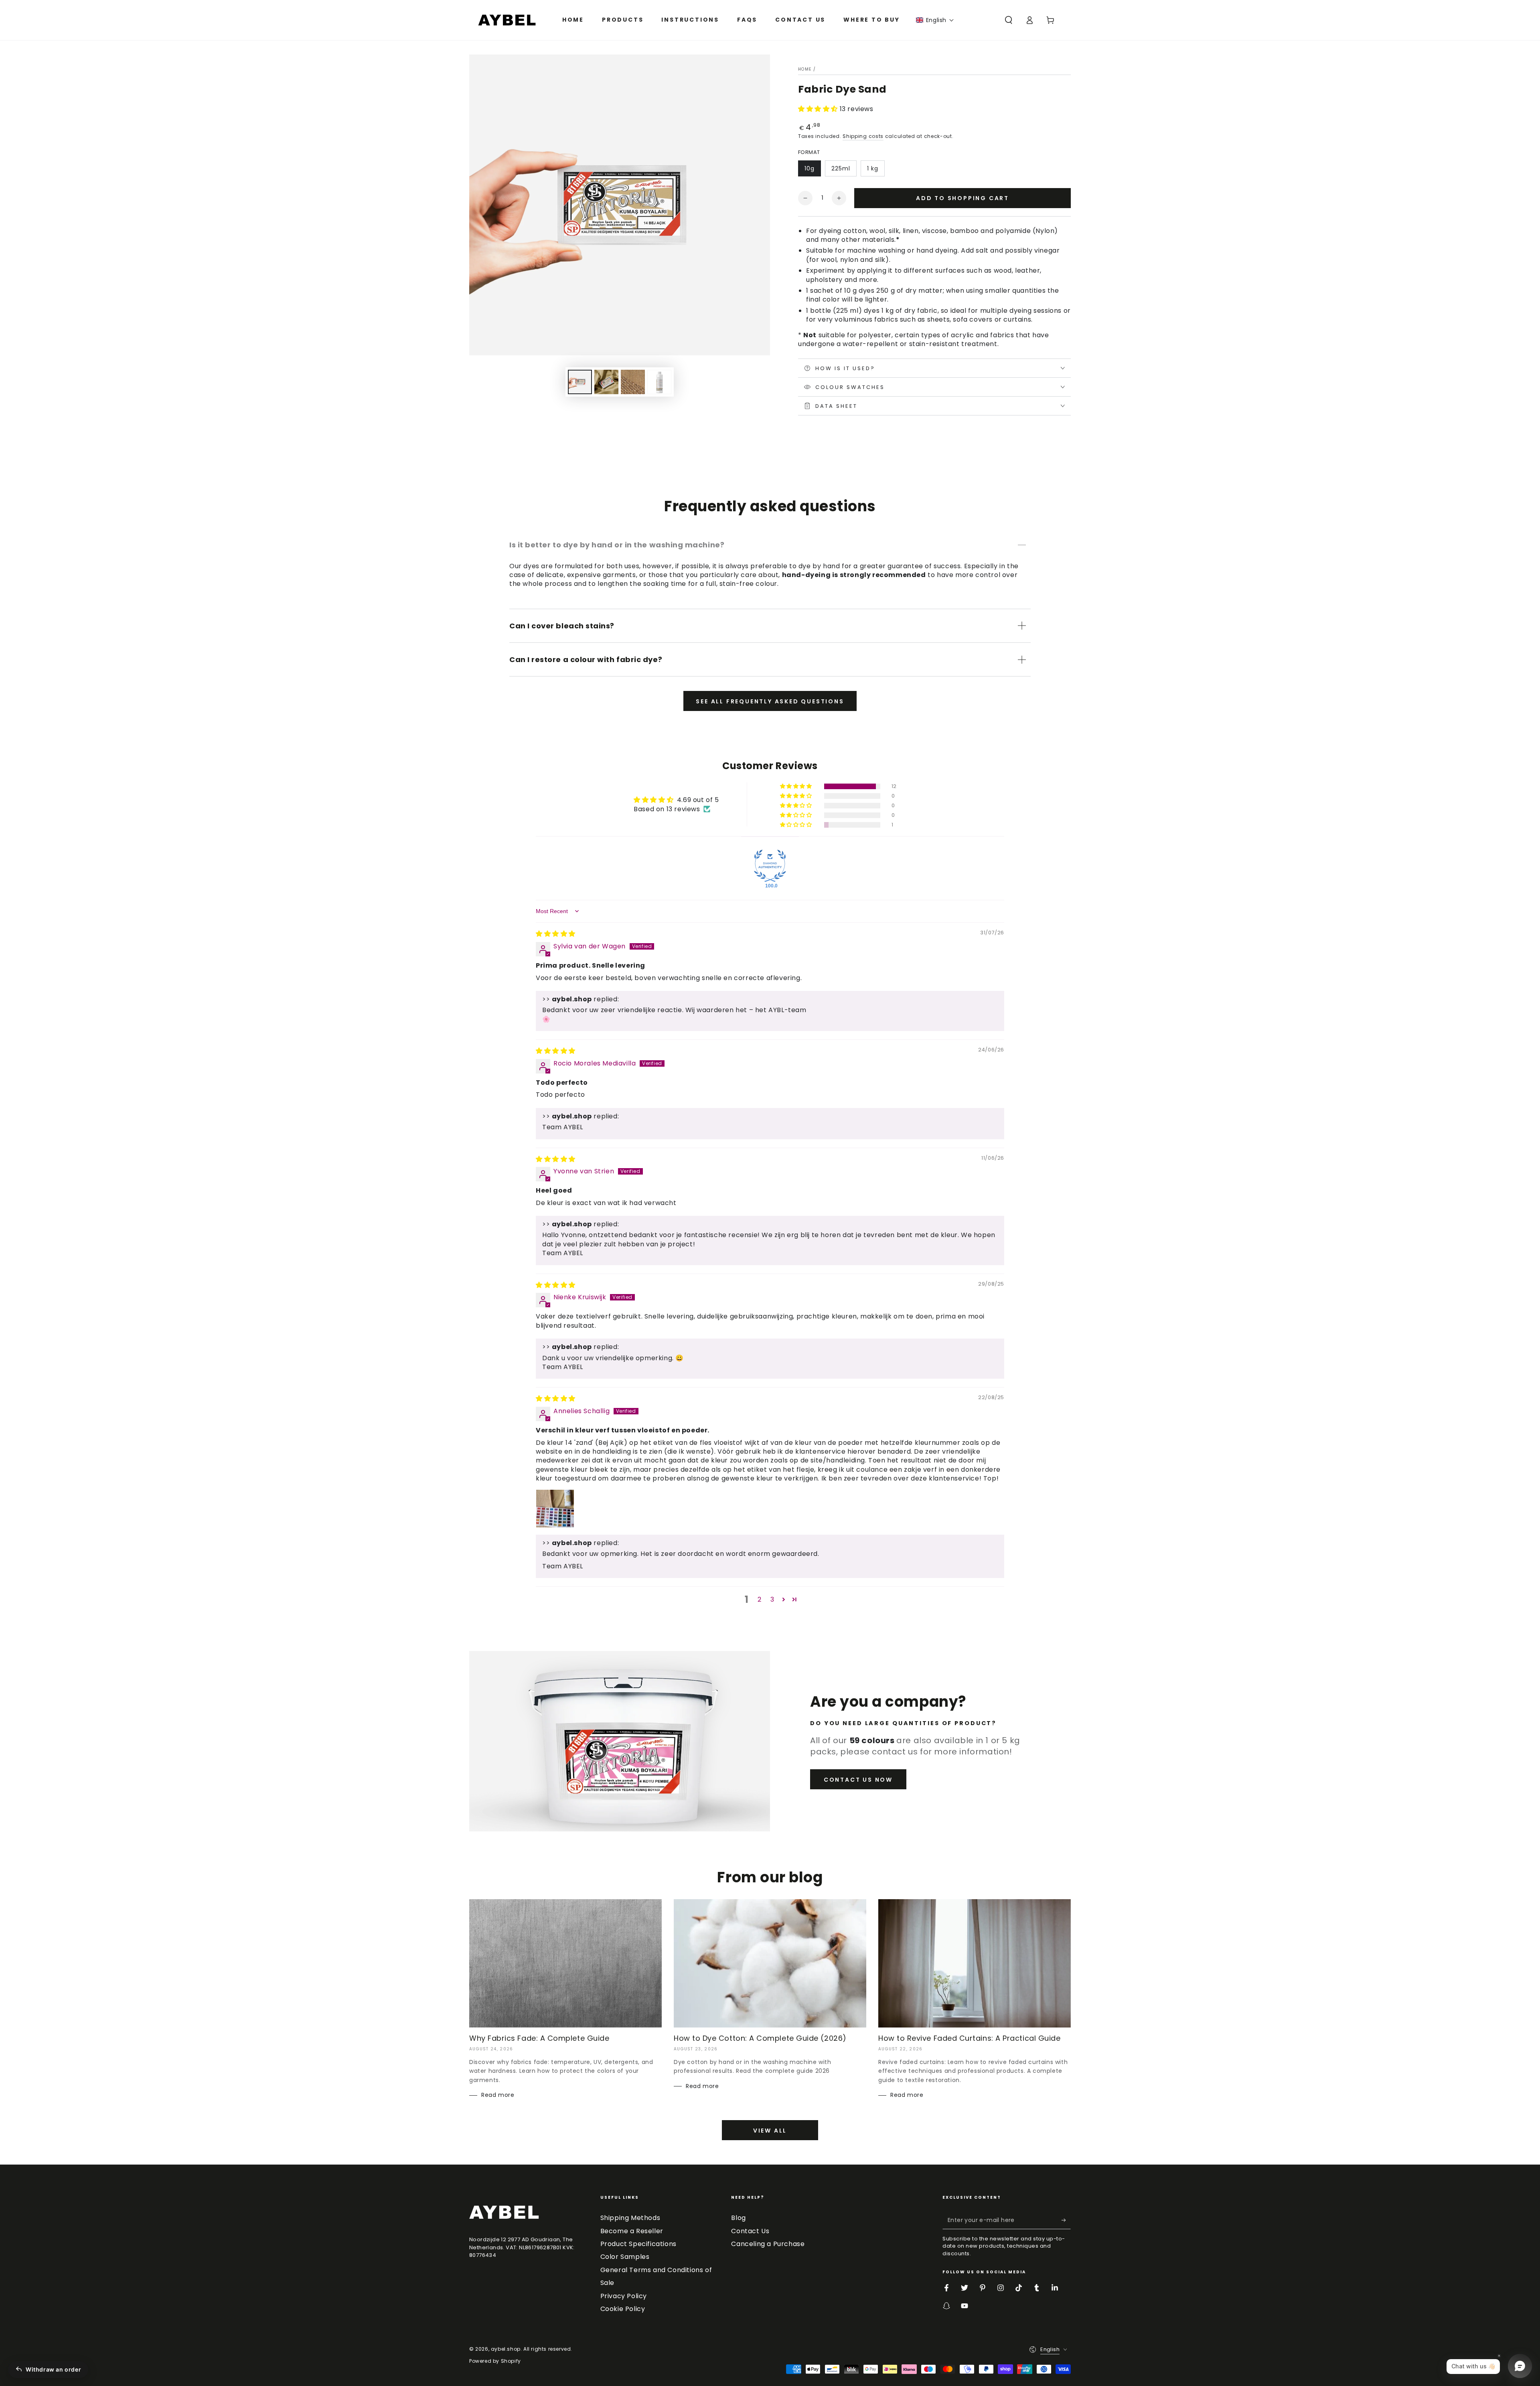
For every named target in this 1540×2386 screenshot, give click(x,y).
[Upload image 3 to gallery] (633, 382)
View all (770, 2131)
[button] (935, 20)
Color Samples (625, 2257)
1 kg (873, 168)
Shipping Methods (630, 2218)
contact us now (858, 1780)
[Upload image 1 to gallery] (580, 382)
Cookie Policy (623, 2309)
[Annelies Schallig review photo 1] (555, 1509)
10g (810, 168)
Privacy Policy (624, 2296)
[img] (556, 934)
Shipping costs (863, 136)
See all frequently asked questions (770, 701)
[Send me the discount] (1066, 2220)
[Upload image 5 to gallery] (659, 382)
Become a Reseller (632, 2231)
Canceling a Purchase (768, 2244)
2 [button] (760, 1599)
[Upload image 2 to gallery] (606, 382)
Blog (738, 2218)
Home (805, 69)
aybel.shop (506, 2349)
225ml (841, 168)
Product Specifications (638, 2244)
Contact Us (750, 2231)
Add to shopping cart (962, 198)
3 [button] (772, 1599)
